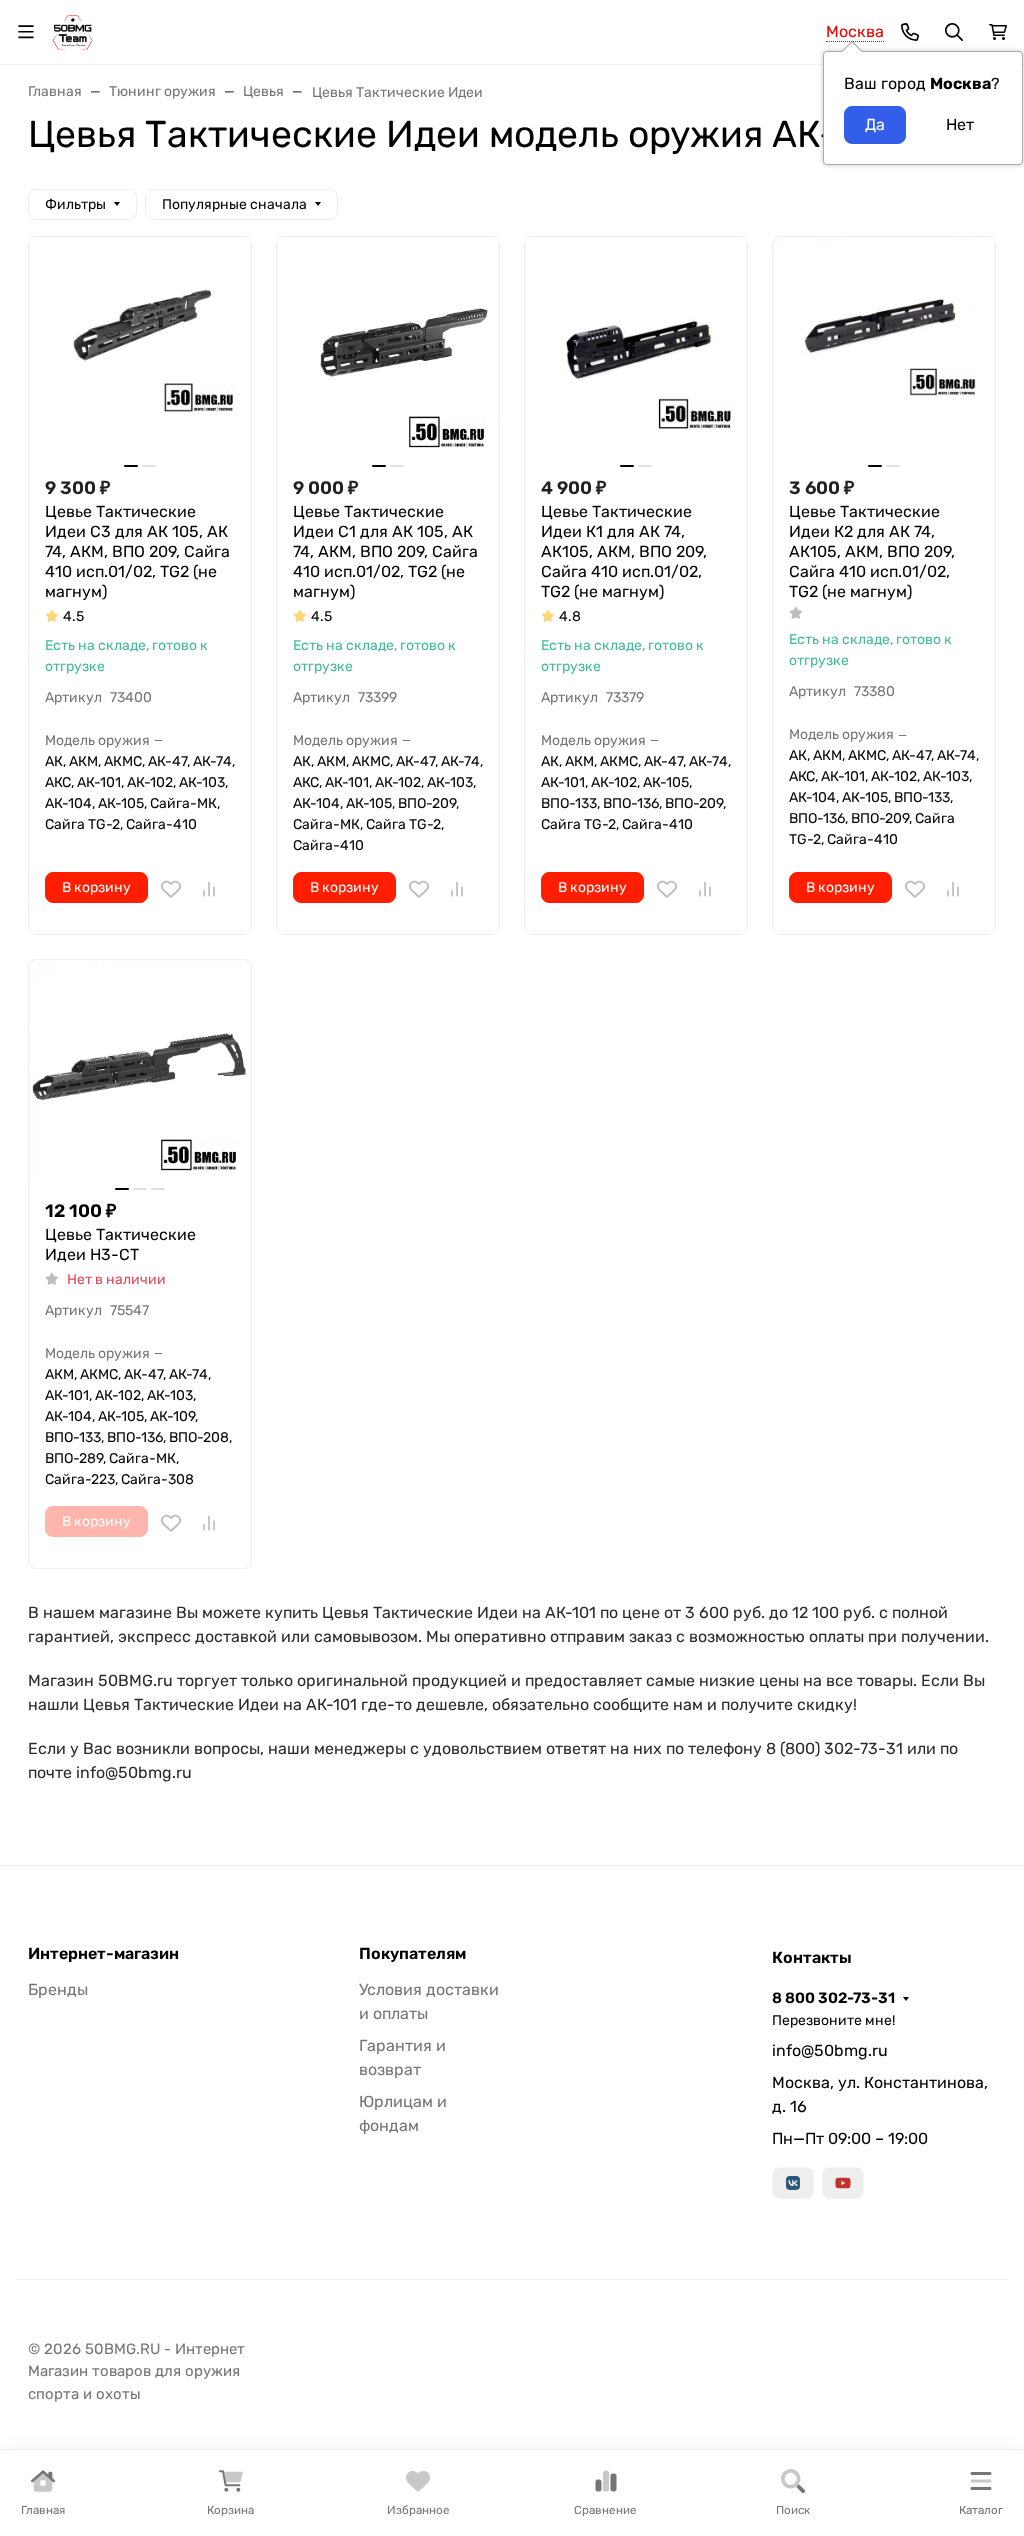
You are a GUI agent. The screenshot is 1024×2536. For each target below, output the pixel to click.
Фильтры (75, 204)
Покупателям (412, 1954)
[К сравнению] (209, 889)
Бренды (58, 1989)
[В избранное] (171, 889)
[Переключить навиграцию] (26, 32)
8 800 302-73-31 (833, 1998)
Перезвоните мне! (833, 2020)
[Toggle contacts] (910, 32)
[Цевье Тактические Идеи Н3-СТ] (140, 1071)
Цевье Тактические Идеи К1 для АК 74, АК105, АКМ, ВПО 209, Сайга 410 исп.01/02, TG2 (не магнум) (624, 551)
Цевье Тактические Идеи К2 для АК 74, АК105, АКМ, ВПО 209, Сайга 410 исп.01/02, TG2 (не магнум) (872, 551)
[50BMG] (72, 30)
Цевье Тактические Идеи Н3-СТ (120, 1244)
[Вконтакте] (793, 2183)
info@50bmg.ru (830, 2050)
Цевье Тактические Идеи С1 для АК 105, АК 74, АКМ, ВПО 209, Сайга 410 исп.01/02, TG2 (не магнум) (385, 551)
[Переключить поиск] (954, 32)
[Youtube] (843, 2183)
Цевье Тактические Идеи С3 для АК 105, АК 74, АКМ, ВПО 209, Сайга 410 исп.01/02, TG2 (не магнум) (137, 551)
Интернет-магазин (103, 1954)
